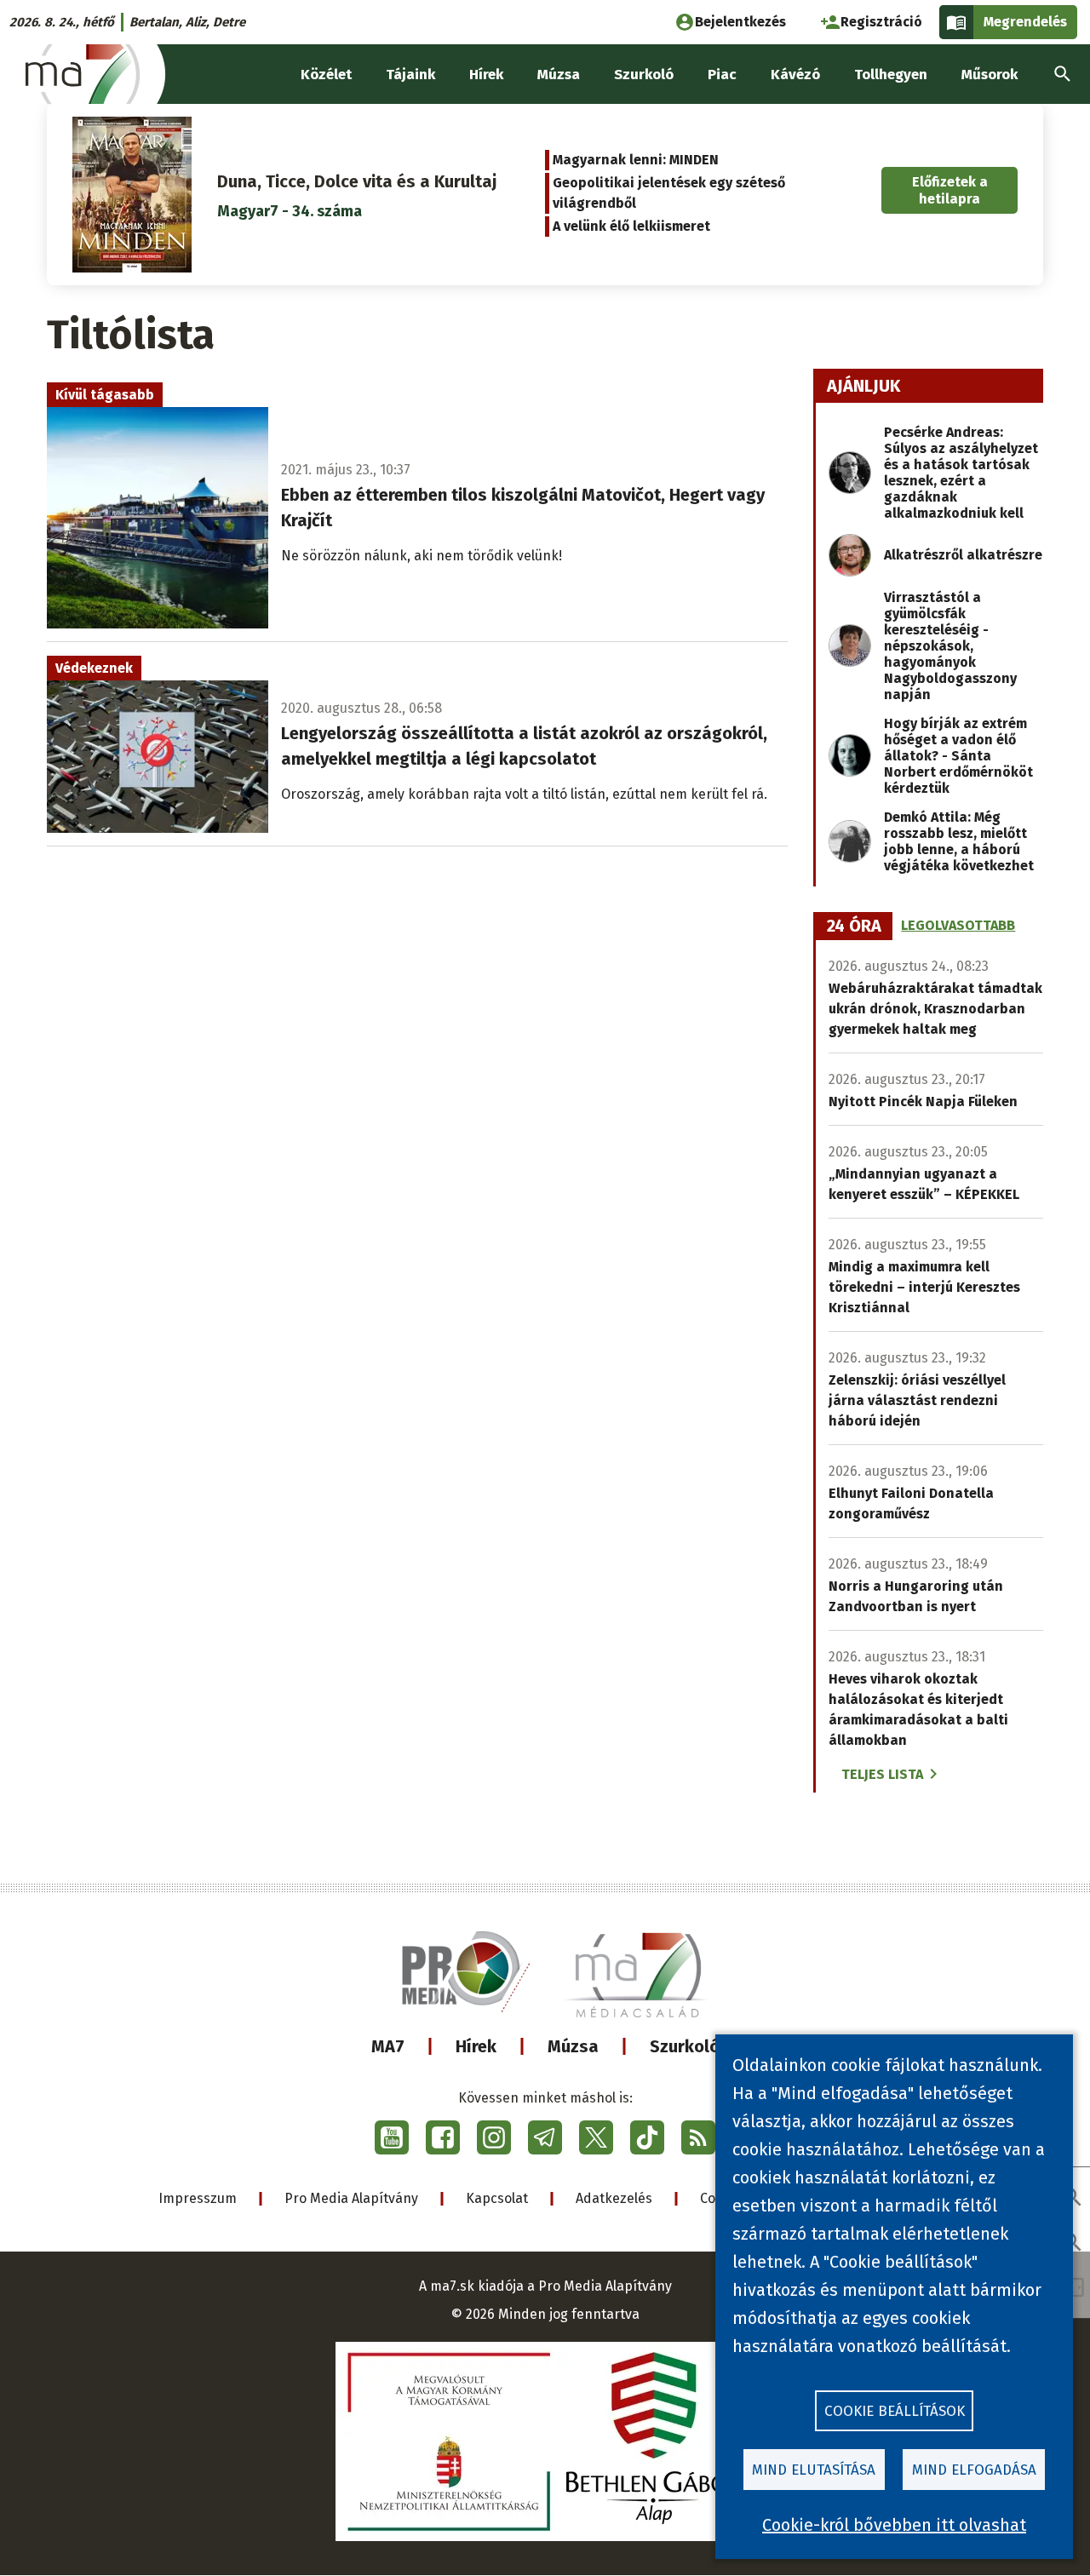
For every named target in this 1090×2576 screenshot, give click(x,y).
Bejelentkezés (740, 22)
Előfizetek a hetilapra (950, 190)
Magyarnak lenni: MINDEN (636, 160)
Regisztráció (881, 22)
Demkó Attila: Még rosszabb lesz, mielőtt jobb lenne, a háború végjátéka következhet (959, 841)
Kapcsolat (497, 2198)
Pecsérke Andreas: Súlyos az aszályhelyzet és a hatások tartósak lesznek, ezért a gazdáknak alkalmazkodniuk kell (961, 473)
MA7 (388, 2046)
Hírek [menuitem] (486, 75)
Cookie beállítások (895, 2411)
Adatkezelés (614, 2198)
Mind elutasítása (814, 2470)
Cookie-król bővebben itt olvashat (894, 2525)
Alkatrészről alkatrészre (963, 555)
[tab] (854, 927)
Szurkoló (685, 2046)
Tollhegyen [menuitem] (891, 75)
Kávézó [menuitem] (795, 75)
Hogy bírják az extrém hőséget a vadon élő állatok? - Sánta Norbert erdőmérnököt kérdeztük (958, 756)
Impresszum (198, 2198)
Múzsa (573, 2046)
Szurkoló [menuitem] (644, 75)
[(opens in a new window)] (392, 2137)
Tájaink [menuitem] (410, 75)
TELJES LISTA (882, 1774)
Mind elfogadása (974, 2470)
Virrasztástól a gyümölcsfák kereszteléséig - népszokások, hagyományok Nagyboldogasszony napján (950, 646)
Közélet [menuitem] (326, 75)
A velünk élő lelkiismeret (631, 226)
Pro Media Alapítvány (351, 2198)
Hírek (476, 2046)
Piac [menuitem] (722, 75)
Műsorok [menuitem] (990, 75)
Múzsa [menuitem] (559, 75)
